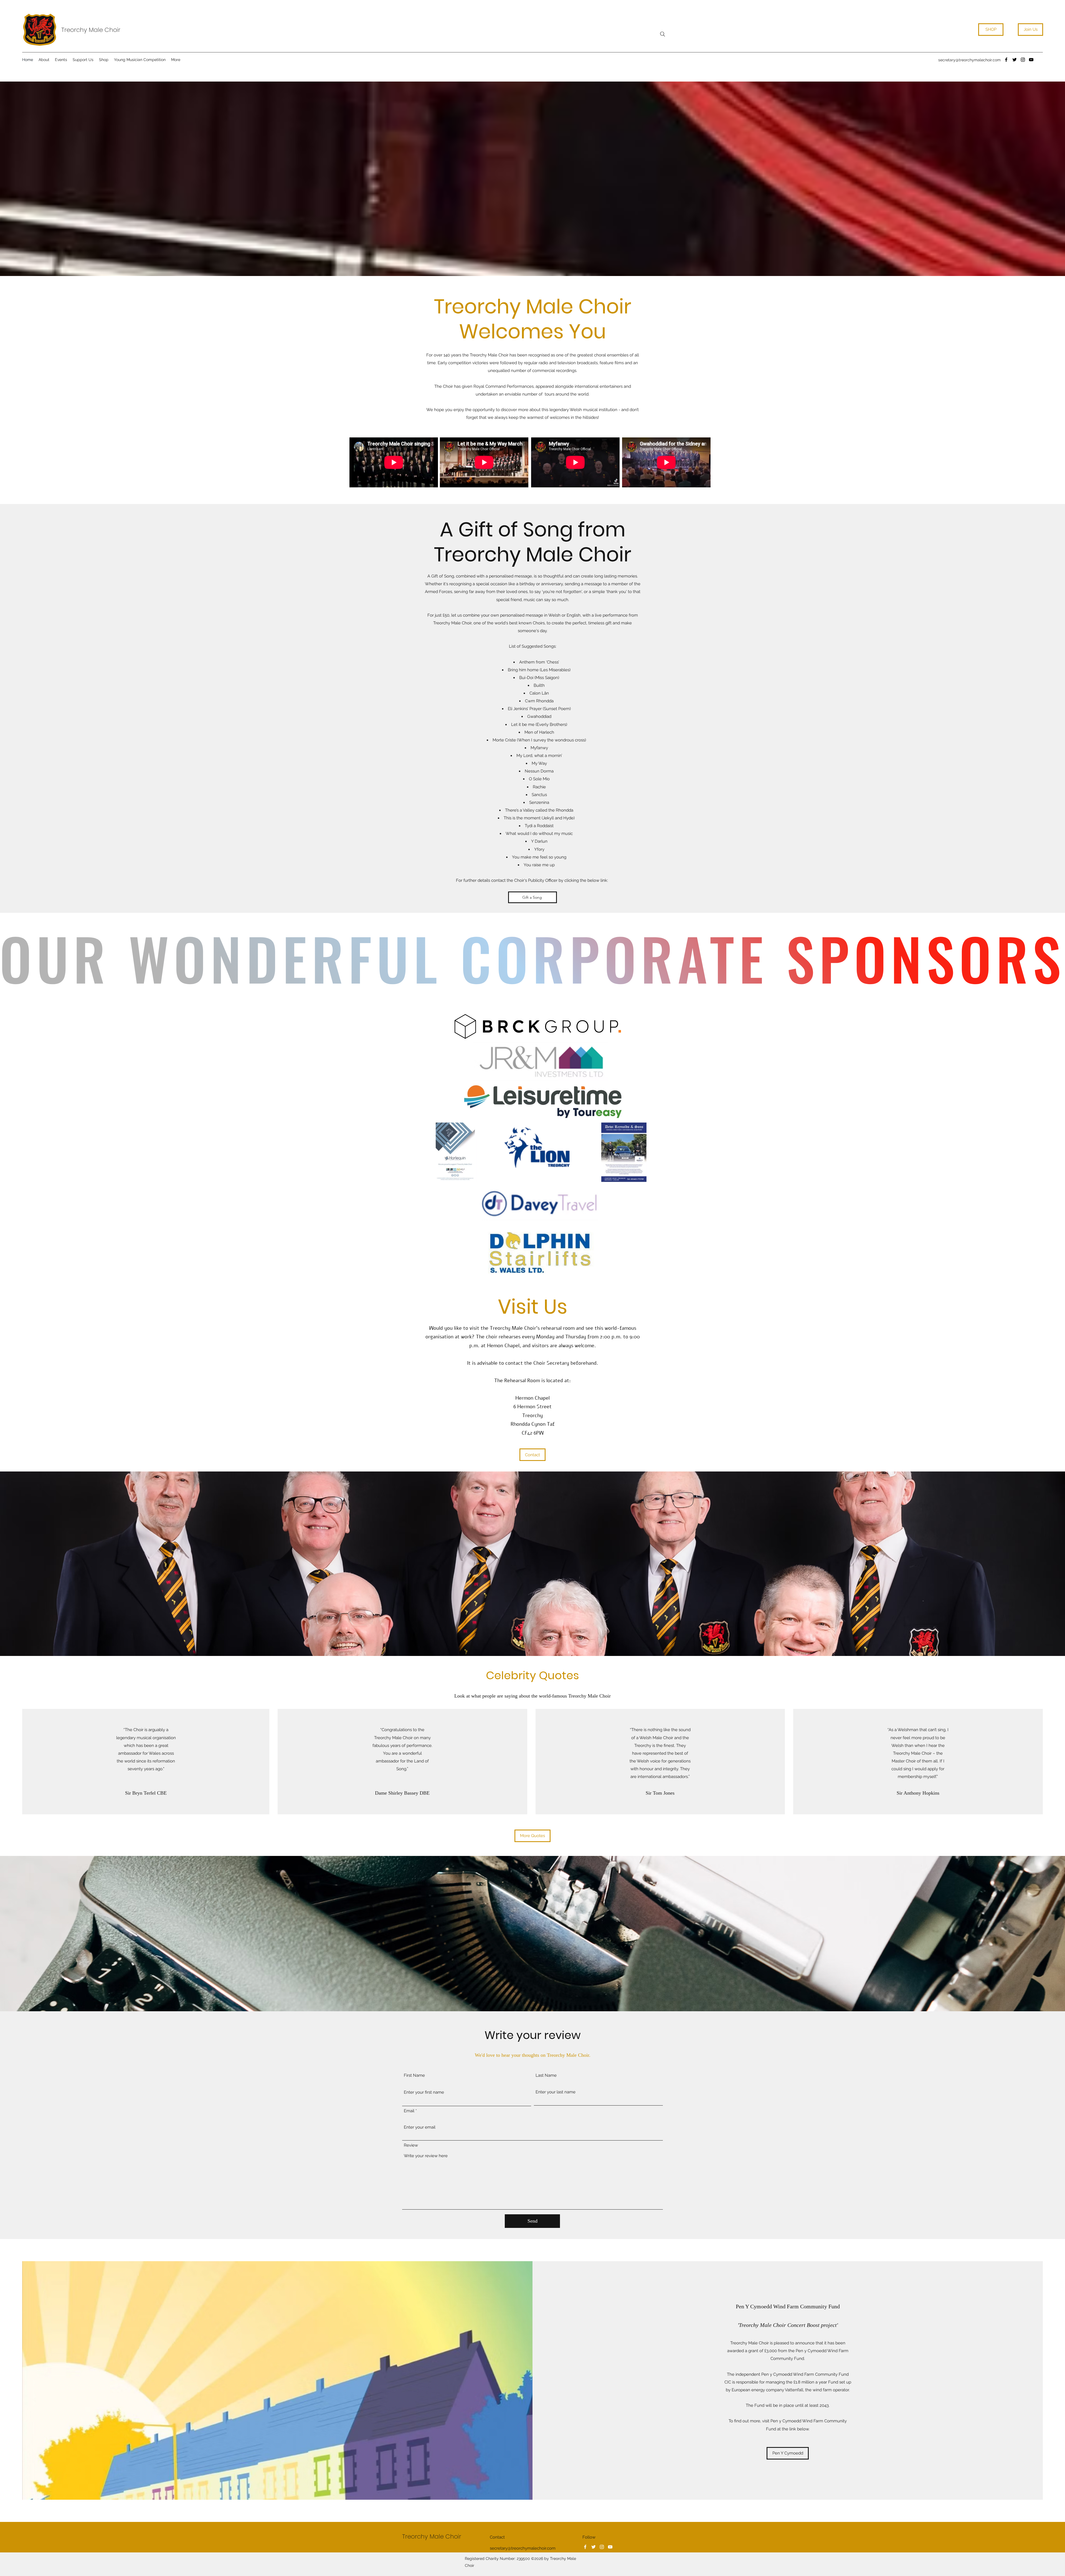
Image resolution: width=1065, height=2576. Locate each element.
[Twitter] (1015, 60)
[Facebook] (1006, 60)
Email (409, 2111)
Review (411, 2145)
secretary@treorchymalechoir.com (969, 60)
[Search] (663, 34)
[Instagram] (1023, 60)
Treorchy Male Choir (91, 30)
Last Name (546, 2075)
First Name (414, 2075)
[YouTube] (1031, 60)
